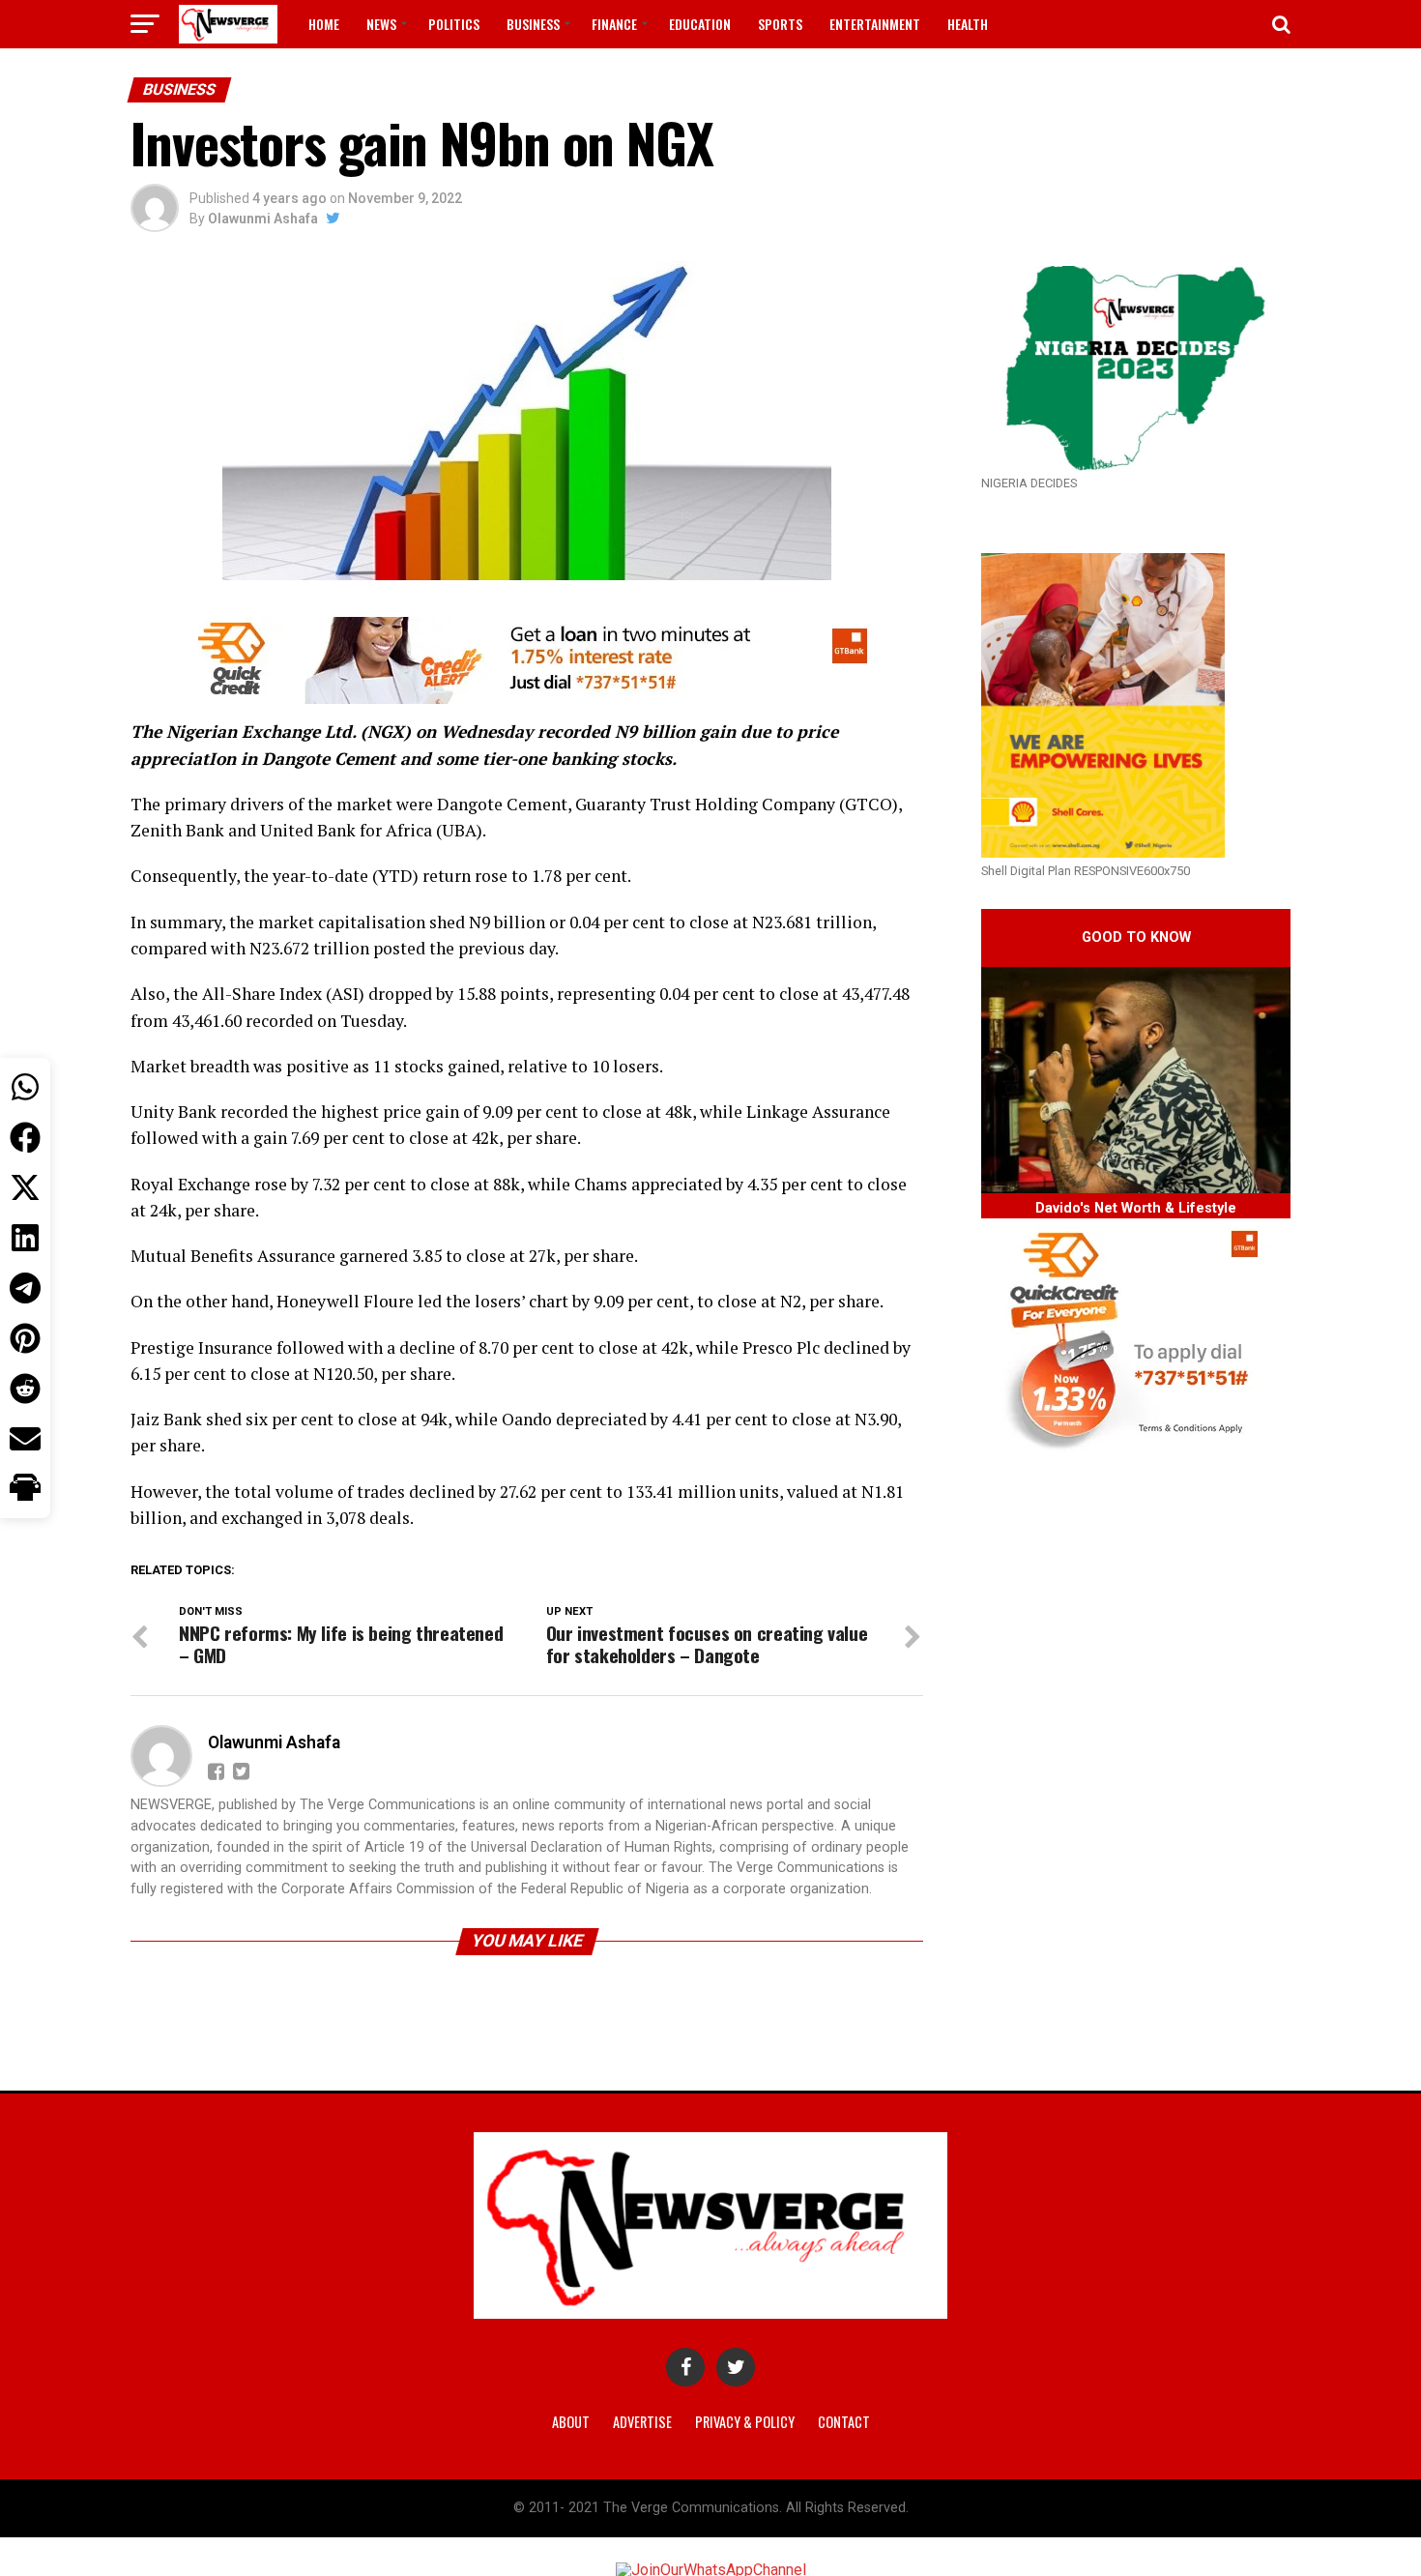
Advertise (642, 2422)
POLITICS (454, 24)
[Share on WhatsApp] (25, 1087)
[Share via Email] (25, 1439)
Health (968, 24)
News (381, 24)
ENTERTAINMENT (875, 24)
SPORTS (780, 24)
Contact (844, 2422)
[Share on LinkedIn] (25, 1238)
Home (324, 24)
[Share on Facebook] (25, 1137)
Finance (614, 24)
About (571, 2422)
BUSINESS (533, 24)
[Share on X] (25, 1187)
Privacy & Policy (745, 2422)
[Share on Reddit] (25, 1389)
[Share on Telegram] (25, 1288)
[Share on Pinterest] (25, 1338)
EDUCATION (700, 24)
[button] (25, 1489)
